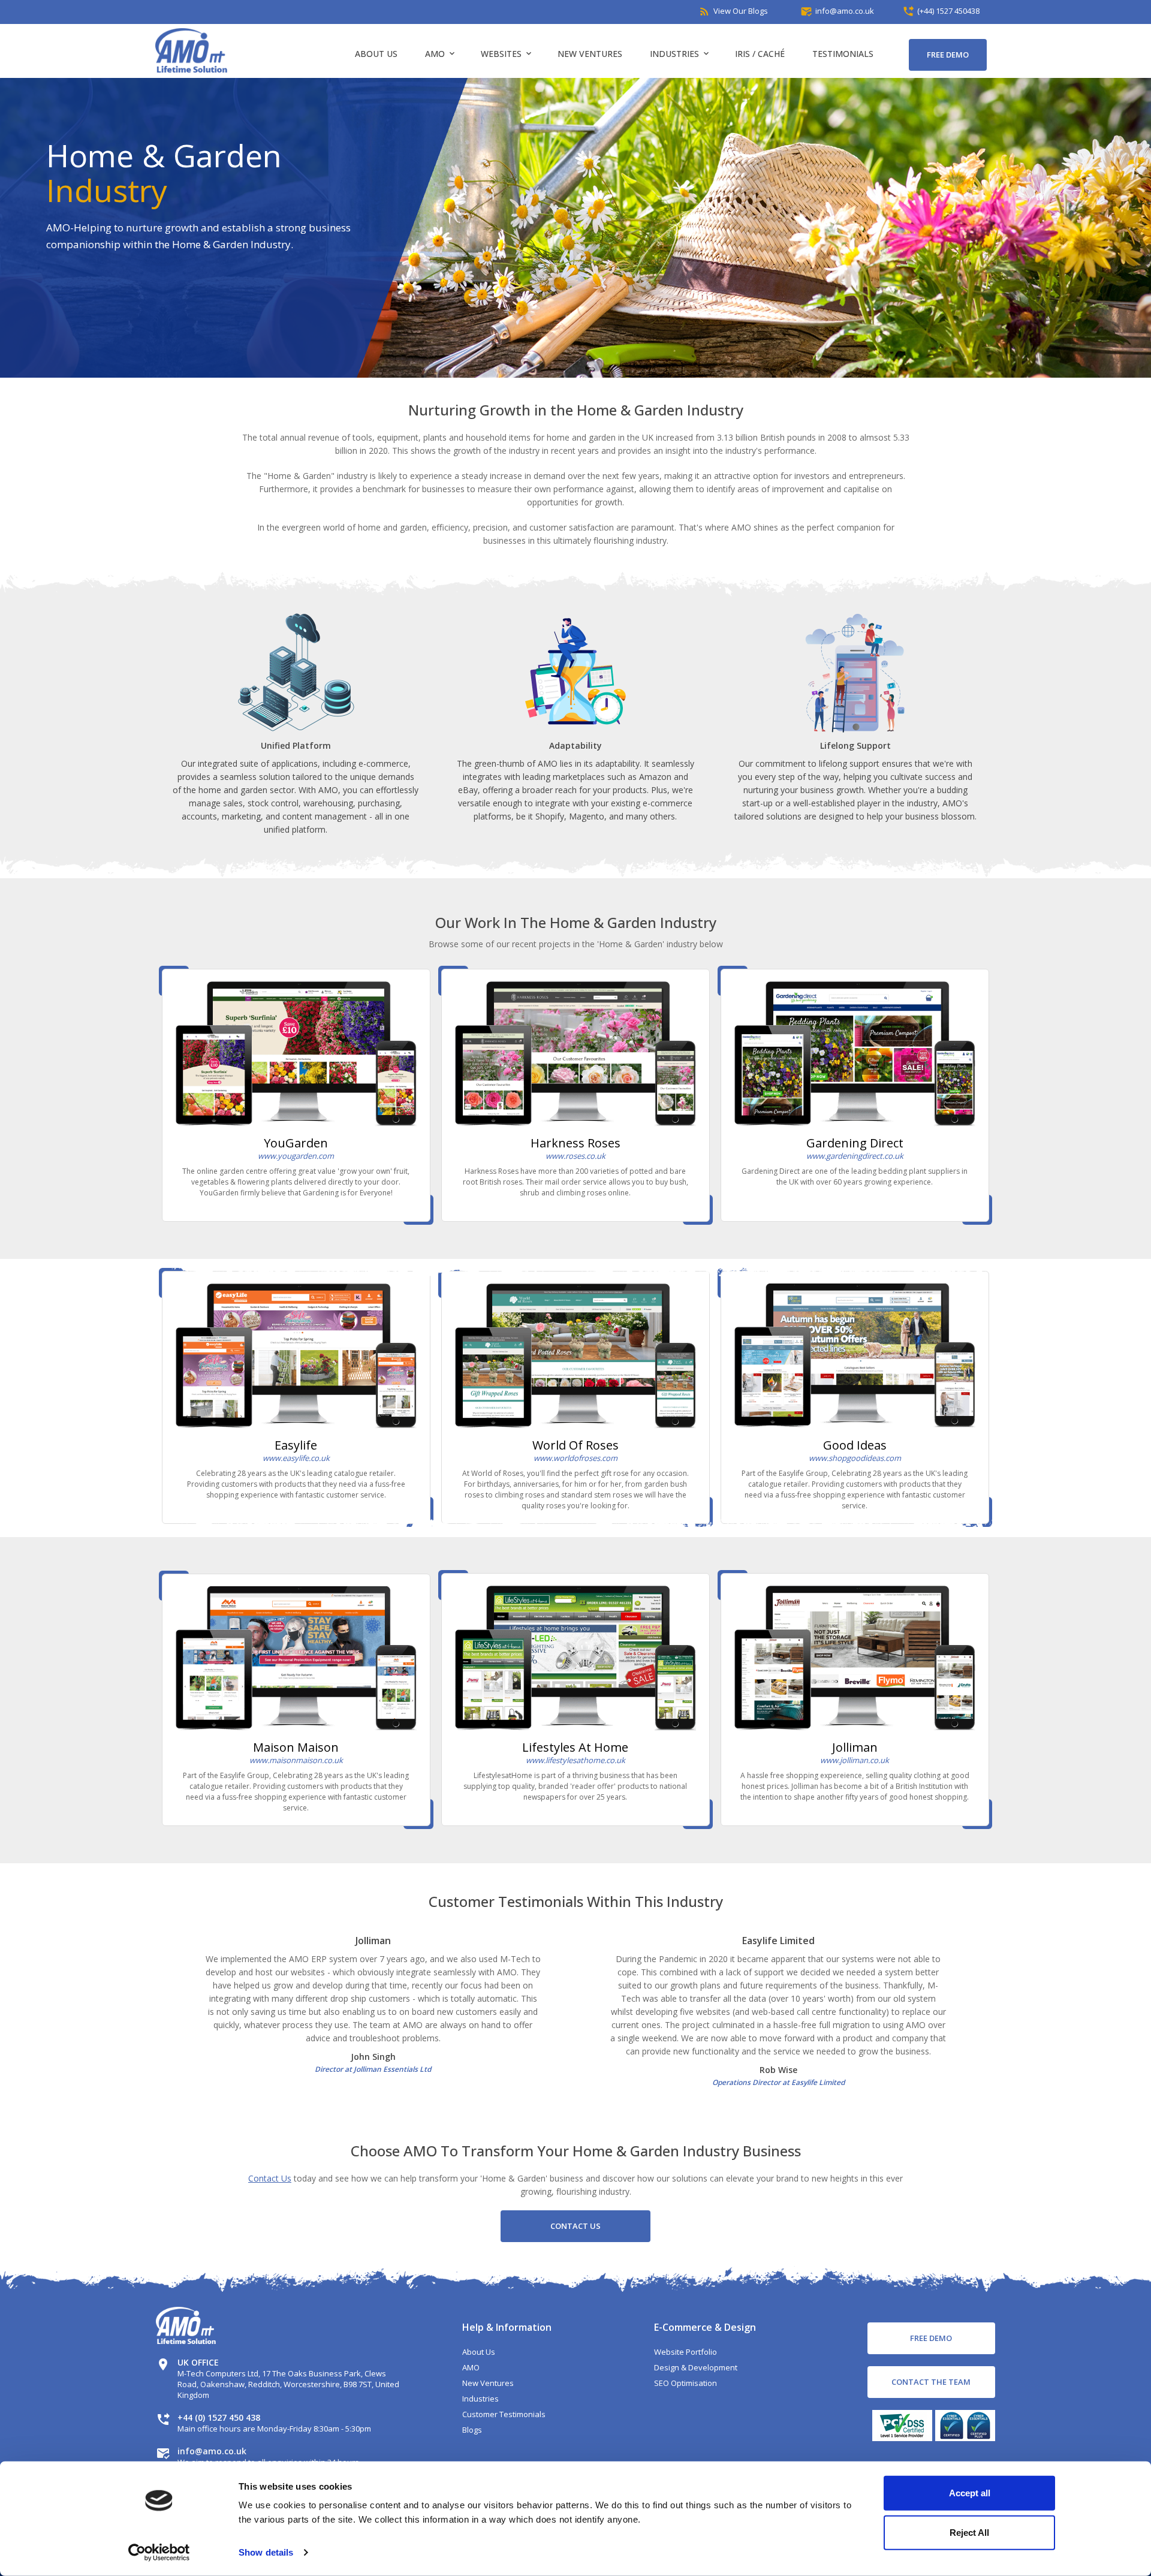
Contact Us (270, 2178)
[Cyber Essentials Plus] (964, 2432)
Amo (439, 54)
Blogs (472, 2430)
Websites (505, 54)
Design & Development (696, 2367)
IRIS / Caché (760, 54)
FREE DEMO (948, 55)
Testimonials (843, 54)
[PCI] (901, 2432)
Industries (679, 54)
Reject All (969, 2532)
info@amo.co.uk (212, 2451)
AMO (471, 2367)
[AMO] (191, 69)
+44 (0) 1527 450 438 (219, 2417)
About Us (376, 54)
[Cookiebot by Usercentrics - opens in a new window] (159, 2553)
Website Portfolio (686, 2352)
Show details (266, 2552)
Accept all (970, 2493)
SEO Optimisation (686, 2383)
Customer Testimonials (504, 2414)
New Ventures (590, 54)
